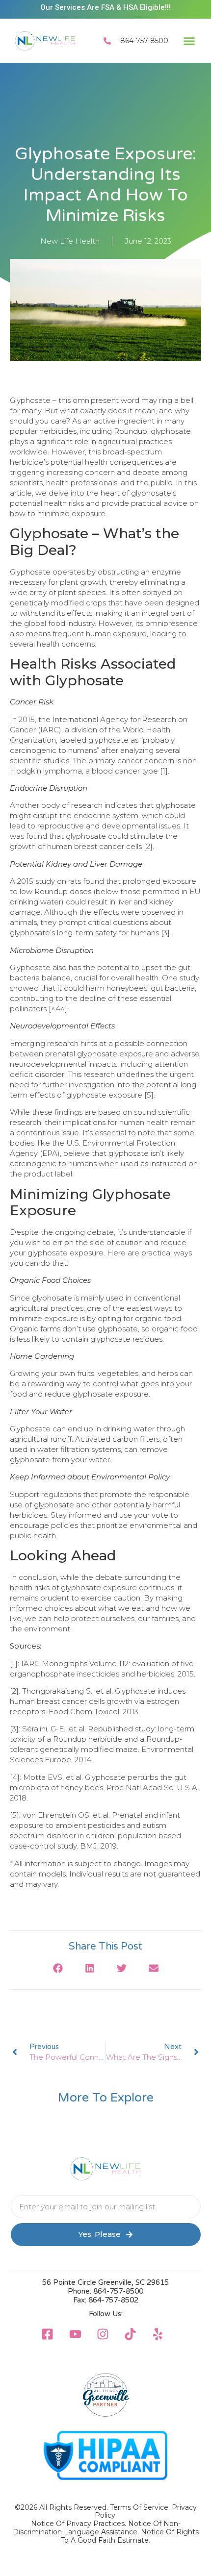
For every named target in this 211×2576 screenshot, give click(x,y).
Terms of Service (139, 2507)
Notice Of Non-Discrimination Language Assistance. (97, 2528)
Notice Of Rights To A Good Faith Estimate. (130, 2536)
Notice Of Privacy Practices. (79, 2524)
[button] (189, 41)
